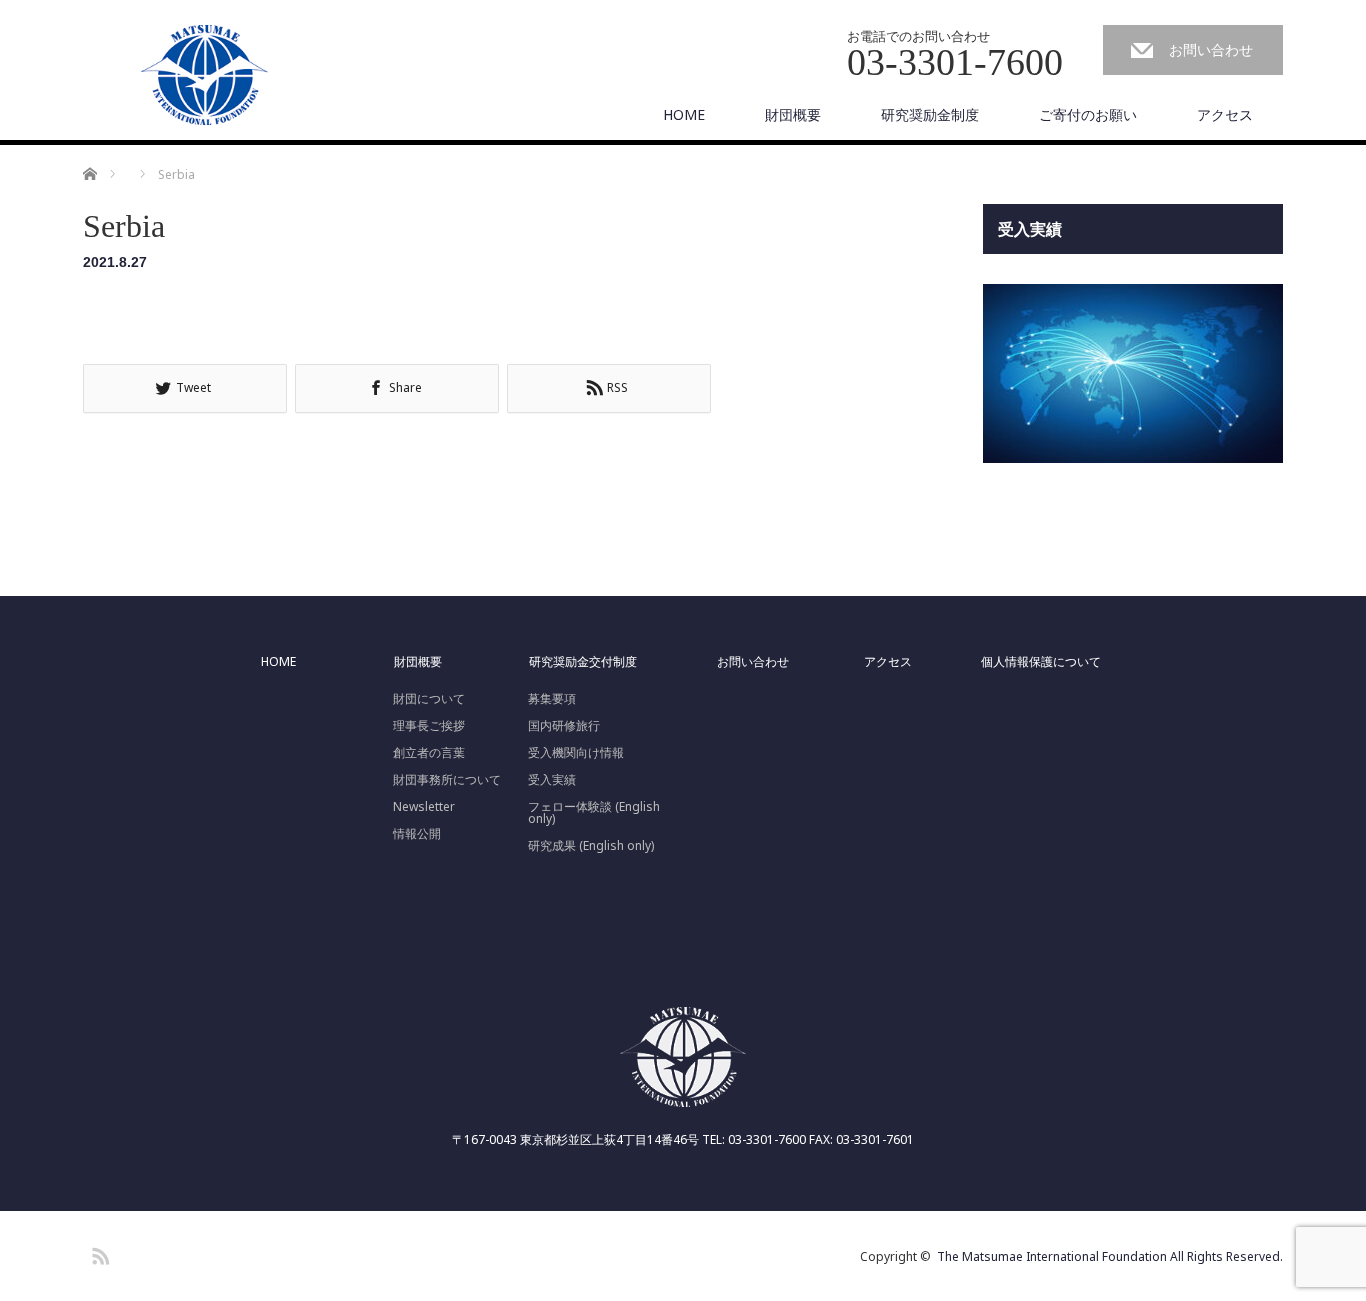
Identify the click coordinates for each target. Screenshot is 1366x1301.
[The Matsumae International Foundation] (205, 76)
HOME (684, 114)
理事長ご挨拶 (429, 726)
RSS (98, 1253)
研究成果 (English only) (591, 846)
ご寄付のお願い (1088, 114)
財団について (429, 699)
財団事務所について (447, 780)
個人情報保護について (1041, 662)
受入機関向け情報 (576, 753)
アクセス (1225, 114)
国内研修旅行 (564, 726)
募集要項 (552, 699)
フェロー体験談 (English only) (594, 813)
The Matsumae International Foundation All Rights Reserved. (1110, 1256)
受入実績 (552, 780)
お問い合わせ (1211, 49)
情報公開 (417, 834)
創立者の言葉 (429, 753)
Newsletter (424, 807)
